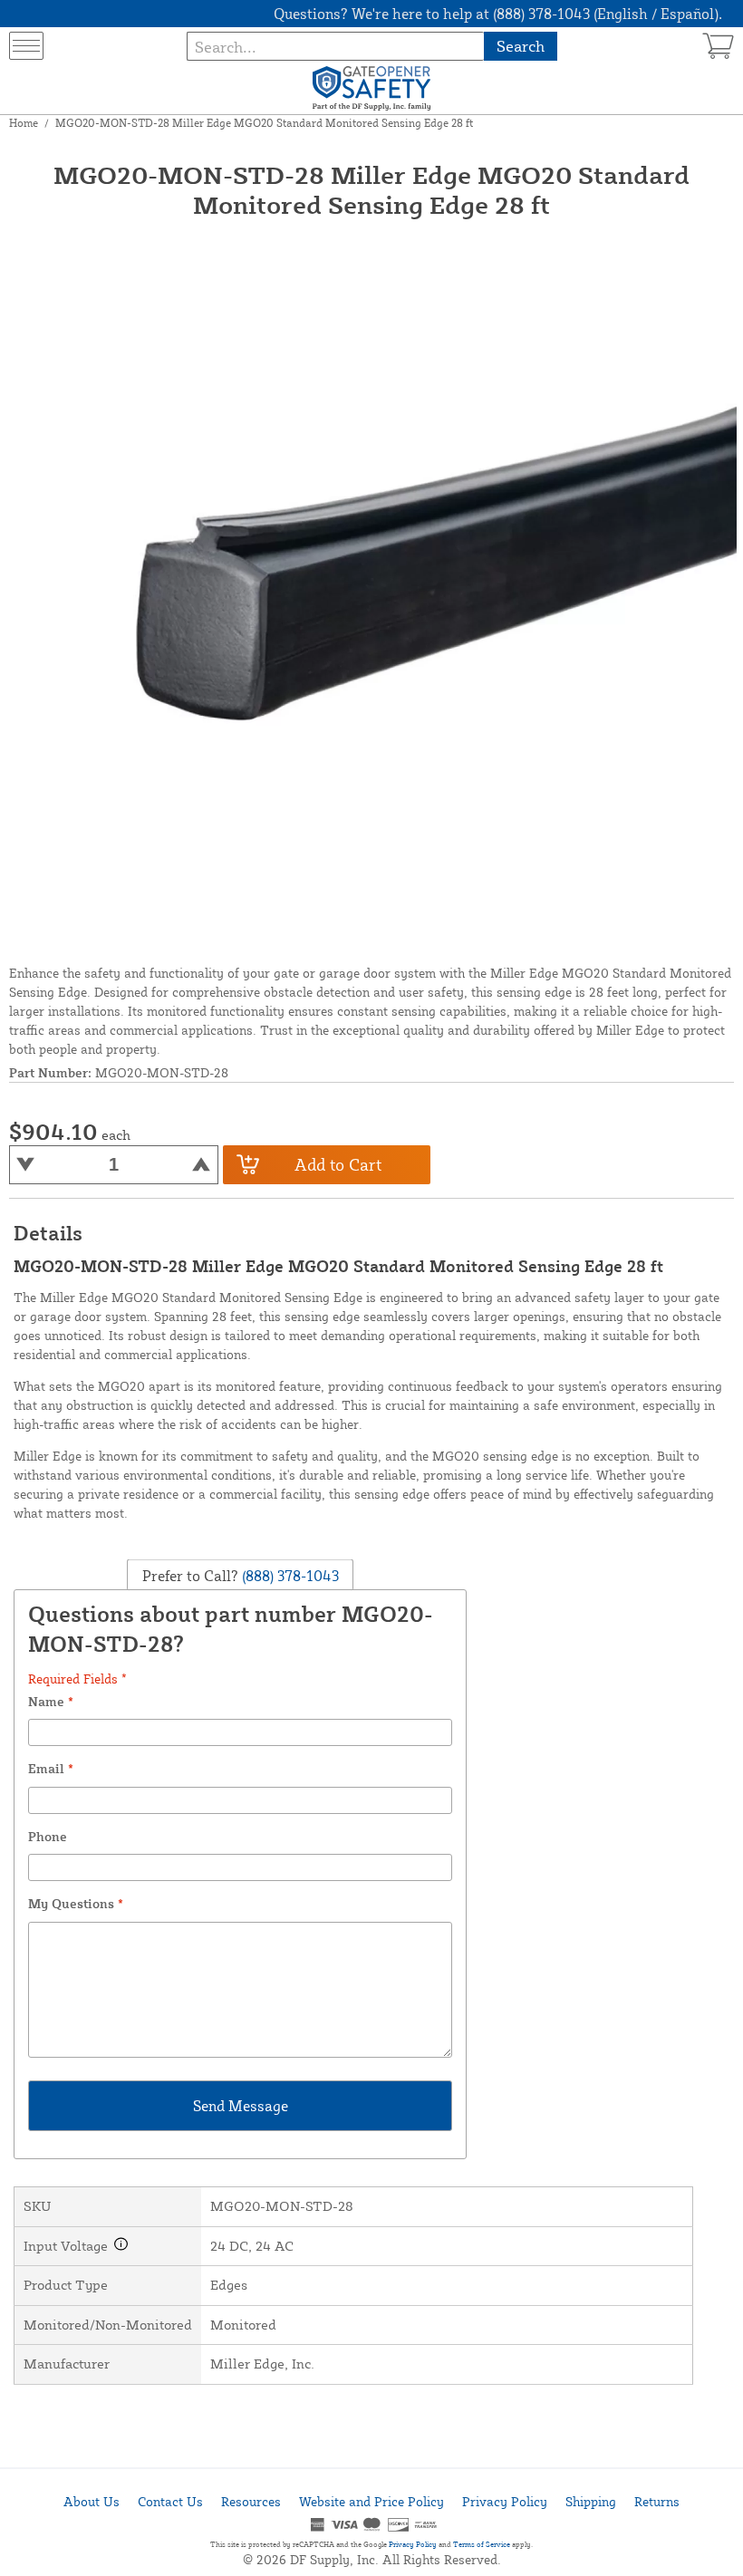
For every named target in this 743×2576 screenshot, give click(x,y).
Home (24, 123)
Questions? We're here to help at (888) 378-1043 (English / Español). (498, 14)
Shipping (591, 2501)
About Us (92, 2501)
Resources (251, 2501)
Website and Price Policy (371, 2501)
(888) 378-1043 (289, 1575)
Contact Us (170, 2501)
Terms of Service (482, 2544)
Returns (657, 2501)
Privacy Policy (505, 2501)
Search (521, 46)
